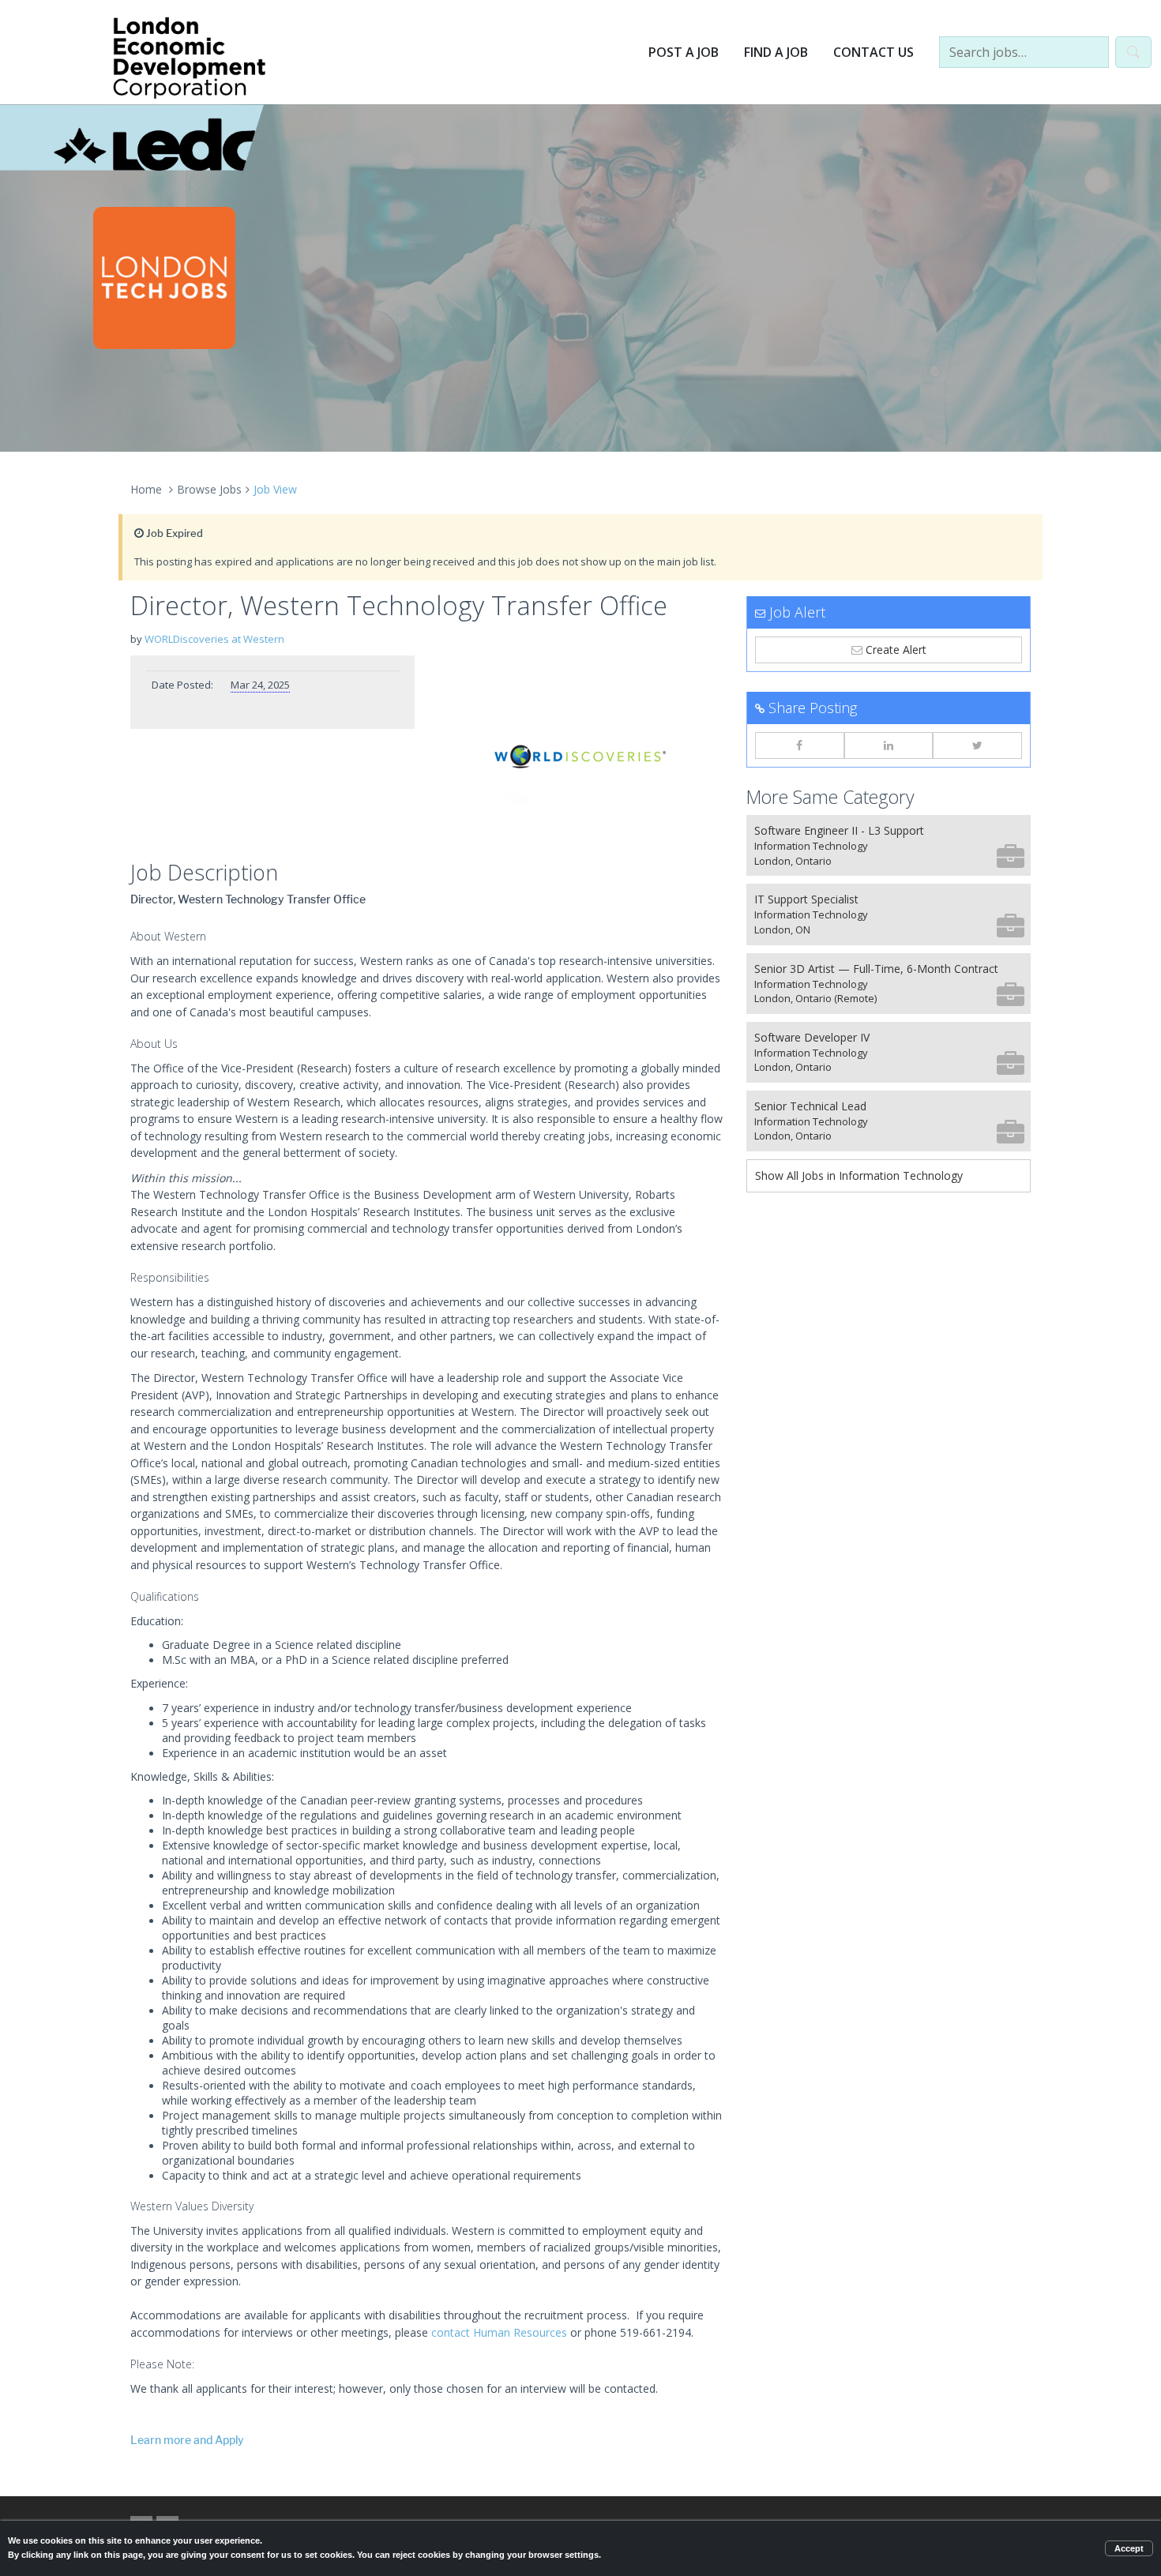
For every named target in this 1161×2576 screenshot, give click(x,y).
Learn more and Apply (187, 2441)
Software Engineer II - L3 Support (839, 845)
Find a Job (776, 52)
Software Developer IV (812, 1052)
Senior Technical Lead (811, 1121)
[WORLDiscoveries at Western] (580, 754)
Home (146, 489)
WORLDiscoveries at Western (214, 639)
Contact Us (874, 52)
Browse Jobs (209, 489)
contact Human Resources (499, 2332)
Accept (1129, 2548)
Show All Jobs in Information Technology (859, 1175)
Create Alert (894, 650)
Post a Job (684, 52)
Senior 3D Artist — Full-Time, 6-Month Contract (876, 984)
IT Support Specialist (811, 914)
